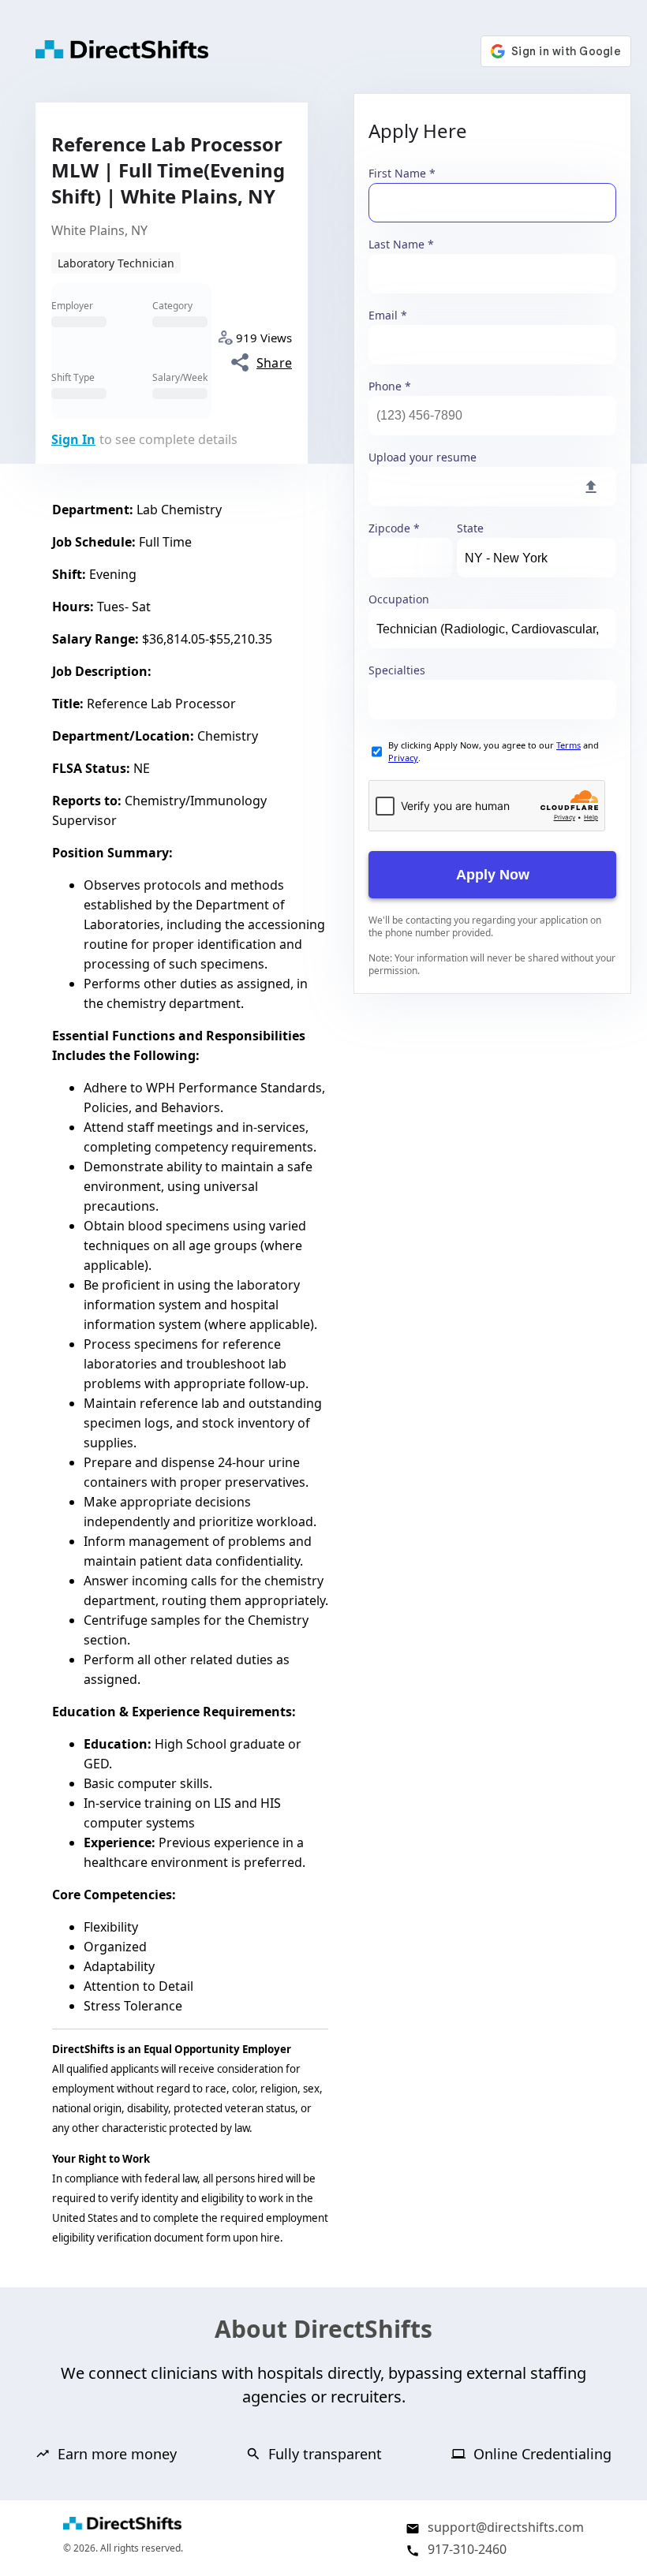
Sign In (73, 439)
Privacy (403, 758)
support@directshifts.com (506, 2527)
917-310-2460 (467, 2549)
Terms (568, 745)
